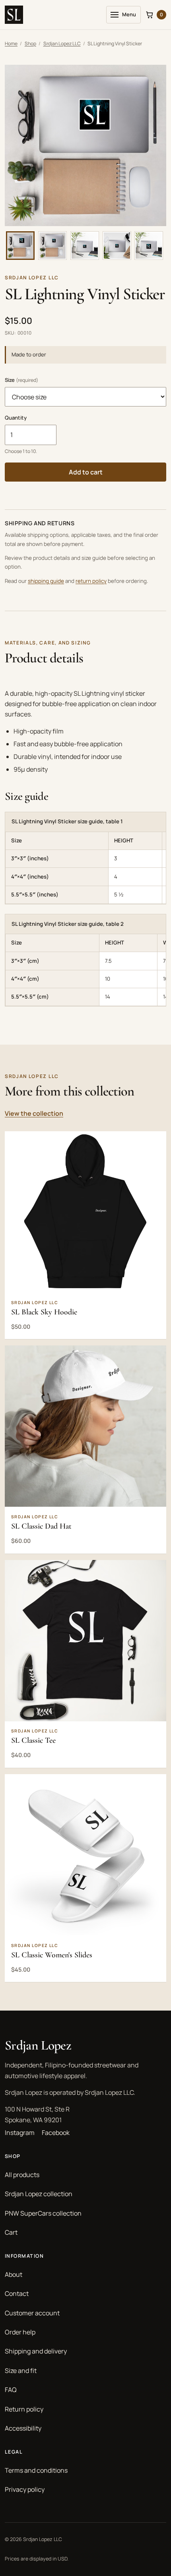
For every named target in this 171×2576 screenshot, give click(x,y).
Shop (30, 44)
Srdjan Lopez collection (39, 2194)
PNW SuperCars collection (43, 2213)
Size (21, 380)
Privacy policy (25, 2489)
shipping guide (46, 581)
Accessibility (23, 2428)
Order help (20, 2332)
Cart (11, 2232)
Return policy (24, 2409)
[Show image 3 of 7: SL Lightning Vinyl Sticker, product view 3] (85, 246)
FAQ (11, 2390)
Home (11, 44)
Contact (17, 2293)
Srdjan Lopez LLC (62, 44)
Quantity (16, 418)
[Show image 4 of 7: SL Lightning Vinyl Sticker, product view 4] (117, 246)
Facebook (56, 2133)
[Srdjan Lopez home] (14, 15)
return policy (91, 581)
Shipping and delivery (36, 2351)
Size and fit (21, 2371)
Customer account (32, 2313)
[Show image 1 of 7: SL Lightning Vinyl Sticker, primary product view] (20, 246)
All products (22, 2175)
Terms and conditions (36, 2470)
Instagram (20, 2133)
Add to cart (86, 472)
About (14, 2274)
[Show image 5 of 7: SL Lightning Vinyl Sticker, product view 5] (149, 246)
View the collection (34, 1113)
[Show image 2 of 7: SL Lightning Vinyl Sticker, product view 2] (52, 246)
